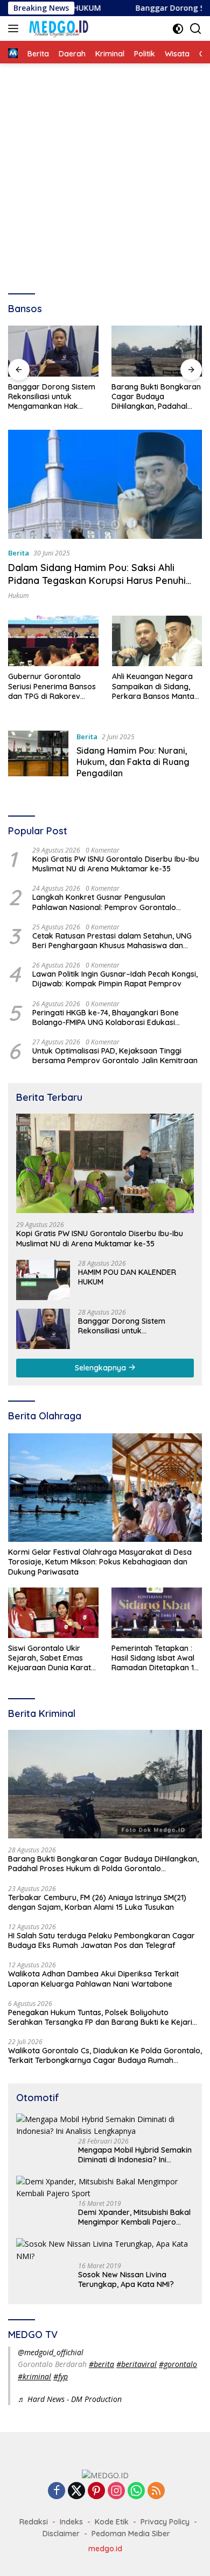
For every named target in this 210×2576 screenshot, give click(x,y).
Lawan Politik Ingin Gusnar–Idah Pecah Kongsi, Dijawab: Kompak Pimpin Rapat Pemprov (115, 979)
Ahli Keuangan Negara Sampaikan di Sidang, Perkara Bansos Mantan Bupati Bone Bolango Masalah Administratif (155, 686)
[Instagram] (116, 2491)
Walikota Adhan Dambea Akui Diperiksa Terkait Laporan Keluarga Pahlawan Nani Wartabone (93, 1979)
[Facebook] (57, 2491)
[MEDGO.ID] (57, 28)
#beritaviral (136, 2364)
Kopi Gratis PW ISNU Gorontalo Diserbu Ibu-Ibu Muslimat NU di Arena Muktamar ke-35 (116, 864)
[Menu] (15, 28)
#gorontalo (178, 2364)
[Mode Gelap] (178, 29)
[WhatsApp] (136, 2491)
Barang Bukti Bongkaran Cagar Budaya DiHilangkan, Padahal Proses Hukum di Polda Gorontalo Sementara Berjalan (156, 397)
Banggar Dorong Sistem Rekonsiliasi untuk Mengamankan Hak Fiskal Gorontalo (52, 397)
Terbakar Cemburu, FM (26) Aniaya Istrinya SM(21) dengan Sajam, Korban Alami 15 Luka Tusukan (97, 1902)
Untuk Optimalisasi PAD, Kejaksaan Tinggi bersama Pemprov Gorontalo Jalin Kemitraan (115, 1056)
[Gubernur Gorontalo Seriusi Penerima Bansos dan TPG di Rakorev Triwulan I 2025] (53, 641)
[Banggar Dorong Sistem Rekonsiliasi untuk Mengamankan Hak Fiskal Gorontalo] (53, 351)
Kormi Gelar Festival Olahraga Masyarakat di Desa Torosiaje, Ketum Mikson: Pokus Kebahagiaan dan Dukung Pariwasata (100, 1562)
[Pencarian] (196, 29)
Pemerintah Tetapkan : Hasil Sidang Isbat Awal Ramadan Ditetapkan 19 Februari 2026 (155, 1658)
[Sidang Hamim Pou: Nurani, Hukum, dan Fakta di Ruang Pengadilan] (38, 757)
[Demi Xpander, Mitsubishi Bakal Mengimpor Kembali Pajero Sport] (105, 2188)
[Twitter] (76, 2491)
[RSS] (156, 2491)
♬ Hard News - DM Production (70, 2399)
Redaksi (34, 2522)
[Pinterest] (96, 2491)
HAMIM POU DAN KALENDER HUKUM (127, 1277)
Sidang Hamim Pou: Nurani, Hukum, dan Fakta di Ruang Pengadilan (133, 762)
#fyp (61, 2376)
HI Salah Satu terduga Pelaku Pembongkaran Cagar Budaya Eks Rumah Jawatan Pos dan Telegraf (101, 1940)
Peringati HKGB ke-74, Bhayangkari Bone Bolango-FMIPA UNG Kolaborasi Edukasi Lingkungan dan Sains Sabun (106, 1018)
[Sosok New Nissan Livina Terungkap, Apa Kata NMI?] (105, 2250)
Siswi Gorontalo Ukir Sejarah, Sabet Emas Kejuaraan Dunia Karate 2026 (52, 1658)
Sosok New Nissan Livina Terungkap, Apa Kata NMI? (126, 2279)
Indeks (71, 2522)
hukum (18, 596)
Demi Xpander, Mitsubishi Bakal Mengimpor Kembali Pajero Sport (134, 2217)
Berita (19, 553)
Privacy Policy (165, 2522)
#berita (101, 2364)
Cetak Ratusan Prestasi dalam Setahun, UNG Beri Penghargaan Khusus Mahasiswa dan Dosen (112, 941)
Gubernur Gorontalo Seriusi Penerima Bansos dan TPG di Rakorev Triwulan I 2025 (52, 686)
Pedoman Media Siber (131, 2534)
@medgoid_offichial (51, 2352)
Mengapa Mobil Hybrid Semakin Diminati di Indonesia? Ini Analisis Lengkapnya (135, 2155)
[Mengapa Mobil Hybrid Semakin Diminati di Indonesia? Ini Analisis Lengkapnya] (105, 2126)
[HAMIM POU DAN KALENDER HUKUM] (43, 1280)
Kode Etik (112, 2522)
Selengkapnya (101, 1368)
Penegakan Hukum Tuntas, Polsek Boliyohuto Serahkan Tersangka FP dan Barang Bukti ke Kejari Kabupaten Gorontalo (100, 2017)
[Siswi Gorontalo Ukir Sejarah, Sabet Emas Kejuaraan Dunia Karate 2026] (53, 1613)
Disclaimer (61, 2534)
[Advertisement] (105, 174)
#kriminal (34, 2376)
